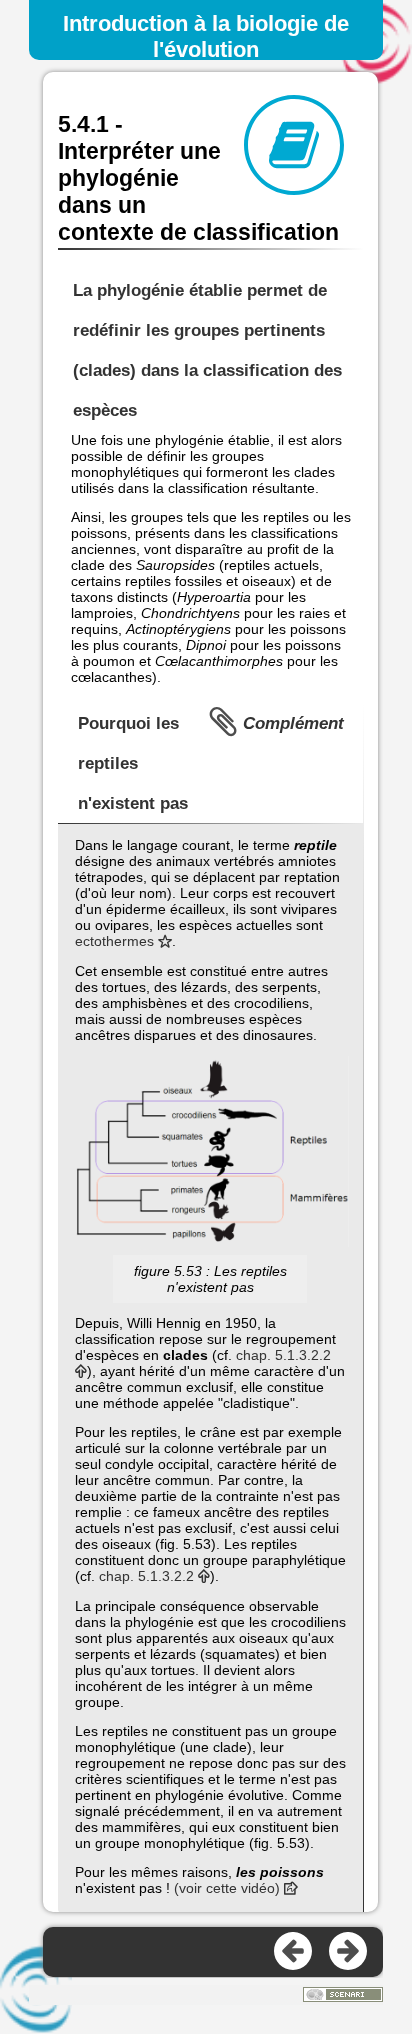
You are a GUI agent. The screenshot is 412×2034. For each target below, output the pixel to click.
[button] (210, 1153)
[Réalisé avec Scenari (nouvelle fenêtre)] (343, 1996)
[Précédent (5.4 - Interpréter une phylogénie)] (294, 1952)
